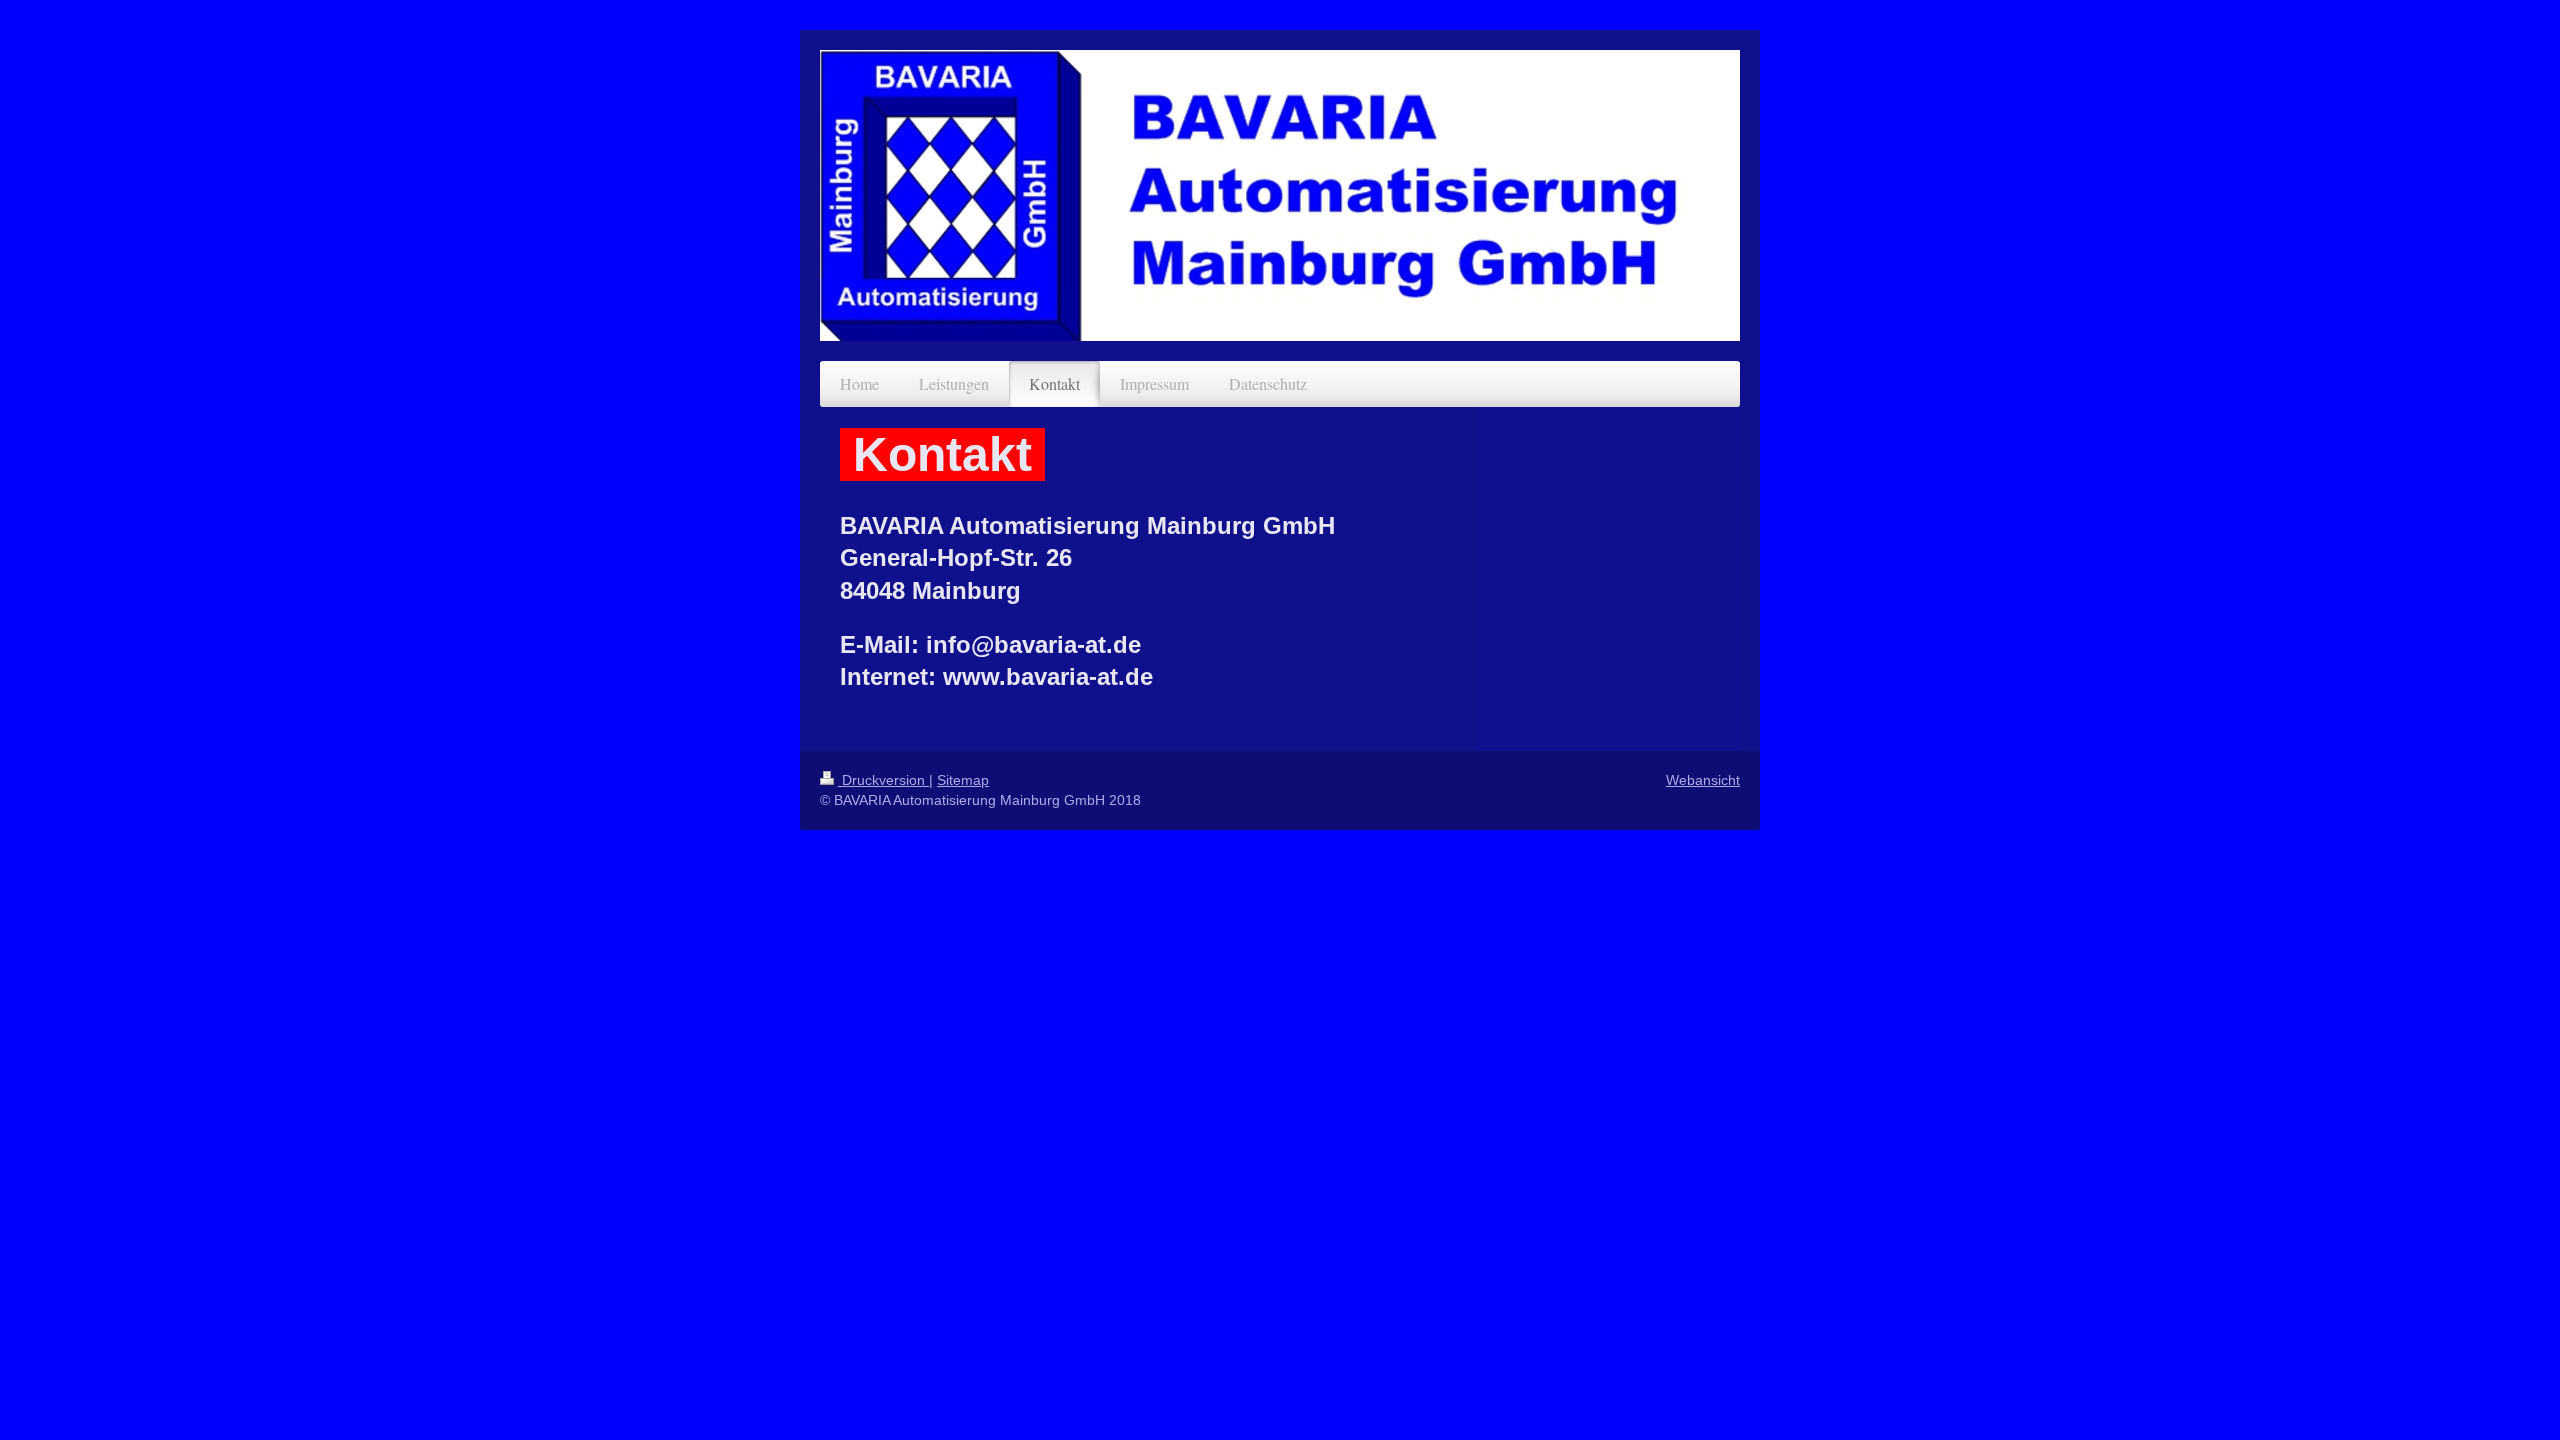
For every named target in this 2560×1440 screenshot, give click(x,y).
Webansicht (1703, 780)
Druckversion (883, 780)
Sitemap (963, 780)
